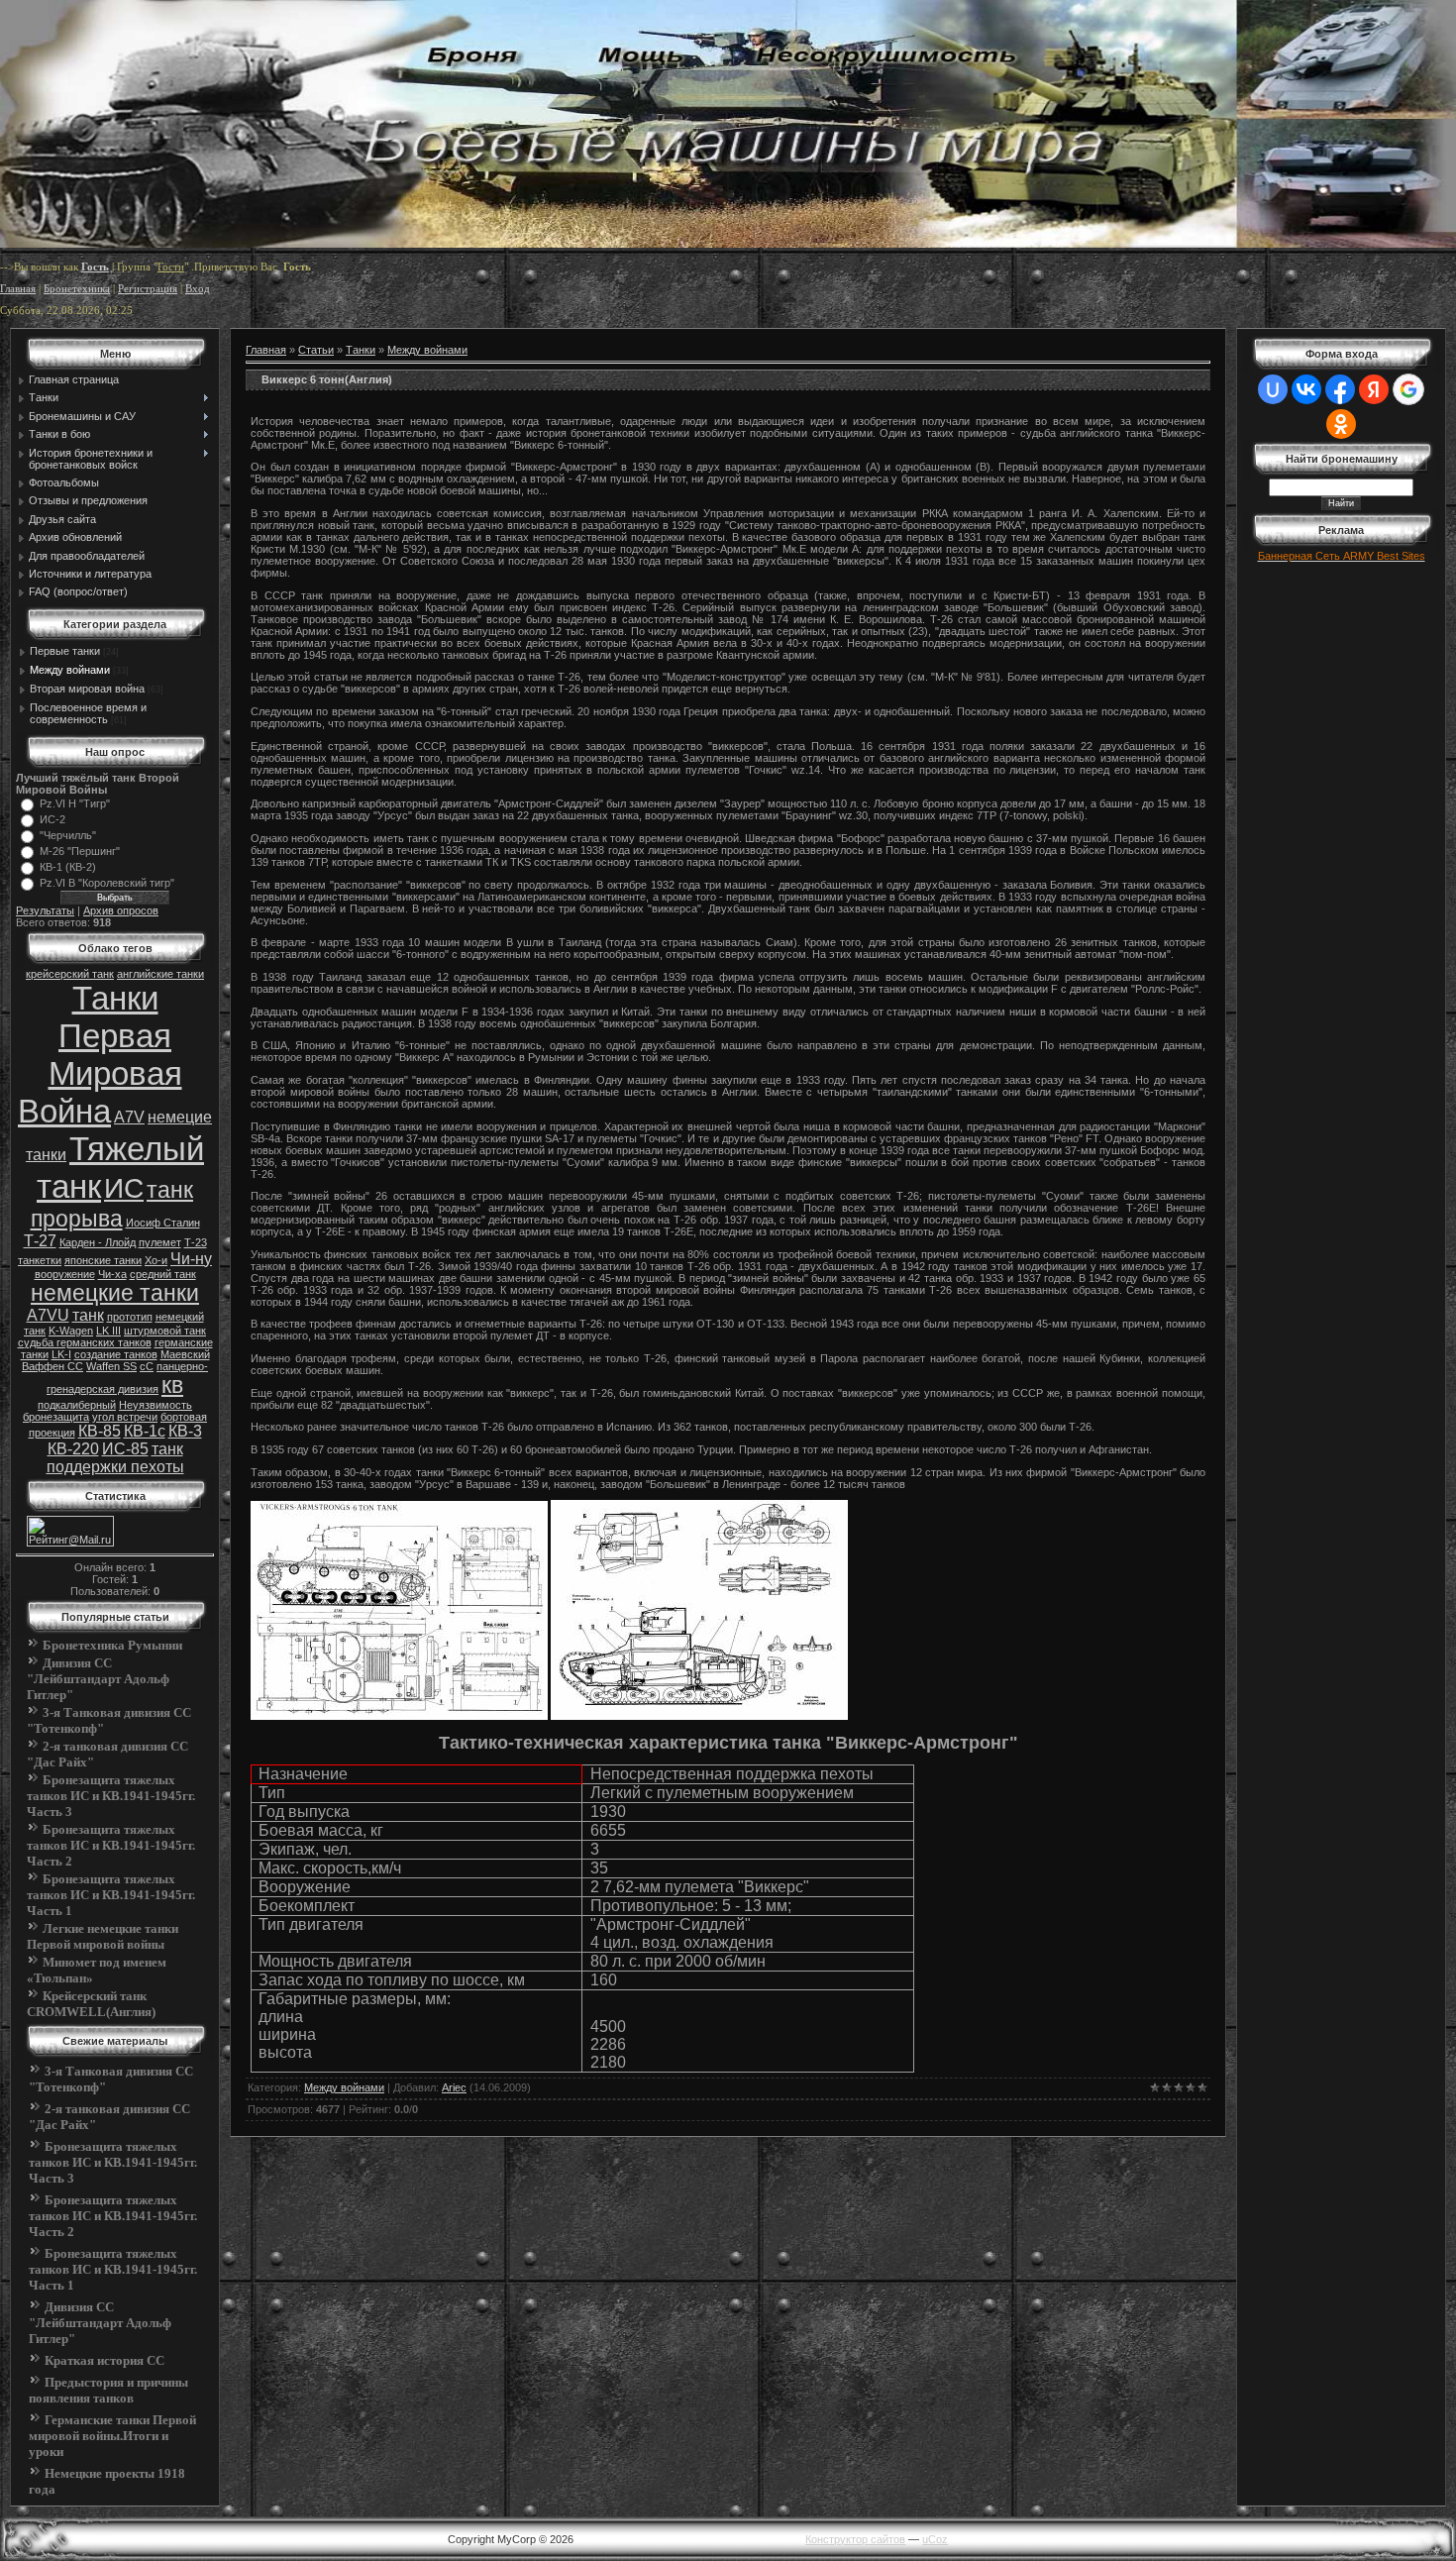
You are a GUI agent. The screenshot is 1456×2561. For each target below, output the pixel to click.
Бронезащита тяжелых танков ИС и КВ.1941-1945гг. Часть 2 (111, 1845)
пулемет (160, 1242)
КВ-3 (185, 1431)
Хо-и (156, 1260)
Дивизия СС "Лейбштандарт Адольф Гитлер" (98, 1679)
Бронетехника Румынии (112, 1645)
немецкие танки (115, 1293)
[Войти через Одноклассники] (1341, 424)
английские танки (160, 974)
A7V (129, 1117)
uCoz (935, 2539)
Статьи (316, 350)
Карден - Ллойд (98, 1242)
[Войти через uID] (1273, 389)
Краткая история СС (104, 2360)
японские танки (103, 1260)
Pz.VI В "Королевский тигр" (107, 883)
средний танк (163, 1274)
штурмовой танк (165, 1331)
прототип (130, 1317)
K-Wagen (71, 1331)
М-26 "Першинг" (80, 851)
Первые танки (65, 651)
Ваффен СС (52, 1366)
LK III (108, 1331)
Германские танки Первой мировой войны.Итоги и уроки (112, 2436)
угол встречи (125, 1417)
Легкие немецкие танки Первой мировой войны (103, 1936)
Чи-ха (112, 1274)
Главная (18, 289)
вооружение (65, 1274)
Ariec (454, 2087)
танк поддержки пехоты (115, 1458)
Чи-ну (191, 1259)
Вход (198, 289)
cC (147, 1366)
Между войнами (70, 670)
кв (172, 1385)
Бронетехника (77, 289)
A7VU (48, 1315)
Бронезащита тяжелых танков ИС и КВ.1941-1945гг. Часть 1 (111, 1895)
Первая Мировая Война (100, 1073)
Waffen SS (111, 1366)
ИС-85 (125, 1449)
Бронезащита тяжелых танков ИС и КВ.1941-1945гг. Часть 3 (111, 1796)
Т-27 (40, 1241)
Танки (115, 998)
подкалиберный (77, 1405)
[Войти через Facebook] (1340, 389)
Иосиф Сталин (163, 1223)
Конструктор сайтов (855, 2539)
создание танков (116, 1354)
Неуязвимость (156, 1405)
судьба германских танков (85, 1342)
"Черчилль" (68, 835)
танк (88, 1315)
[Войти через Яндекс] (1374, 389)
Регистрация (148, 289)
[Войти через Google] (1408, 389)
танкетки (40, 1260)
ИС (124, 1188)
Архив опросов (121, 910)
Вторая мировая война (87, 689)
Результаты (45, 910)
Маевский (185, 1354)
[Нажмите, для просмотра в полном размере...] (399, 1716)
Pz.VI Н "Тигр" (75, 803)
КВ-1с (145, 1431)
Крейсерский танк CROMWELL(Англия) (91, 2004)
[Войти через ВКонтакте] (1306, 389)
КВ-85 (100, 1431)
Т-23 (196, 1242)
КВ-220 (73, 1449)
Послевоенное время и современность (88, 713)
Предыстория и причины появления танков (108, 2390)
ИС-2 (52, 819)
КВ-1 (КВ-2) (68, 867)
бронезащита (56, 1417)
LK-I (61, 1354)
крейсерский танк (70, 974)
